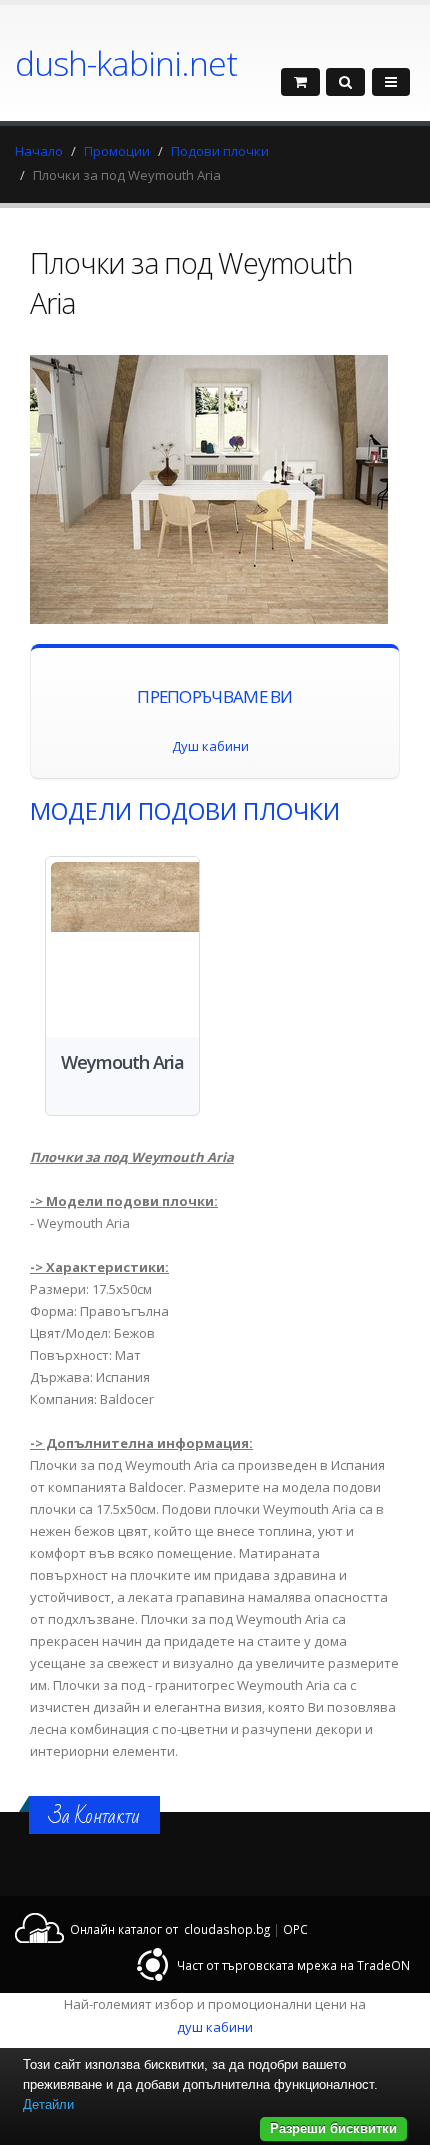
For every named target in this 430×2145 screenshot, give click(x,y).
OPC (295, 1929)
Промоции (117, 151)
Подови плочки (220, 151)
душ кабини (215, 2027)
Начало (39, 151)
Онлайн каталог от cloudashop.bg (170, 1929)
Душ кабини (210, 746)
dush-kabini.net (126, 63)
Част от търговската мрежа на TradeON (293, 1965)
